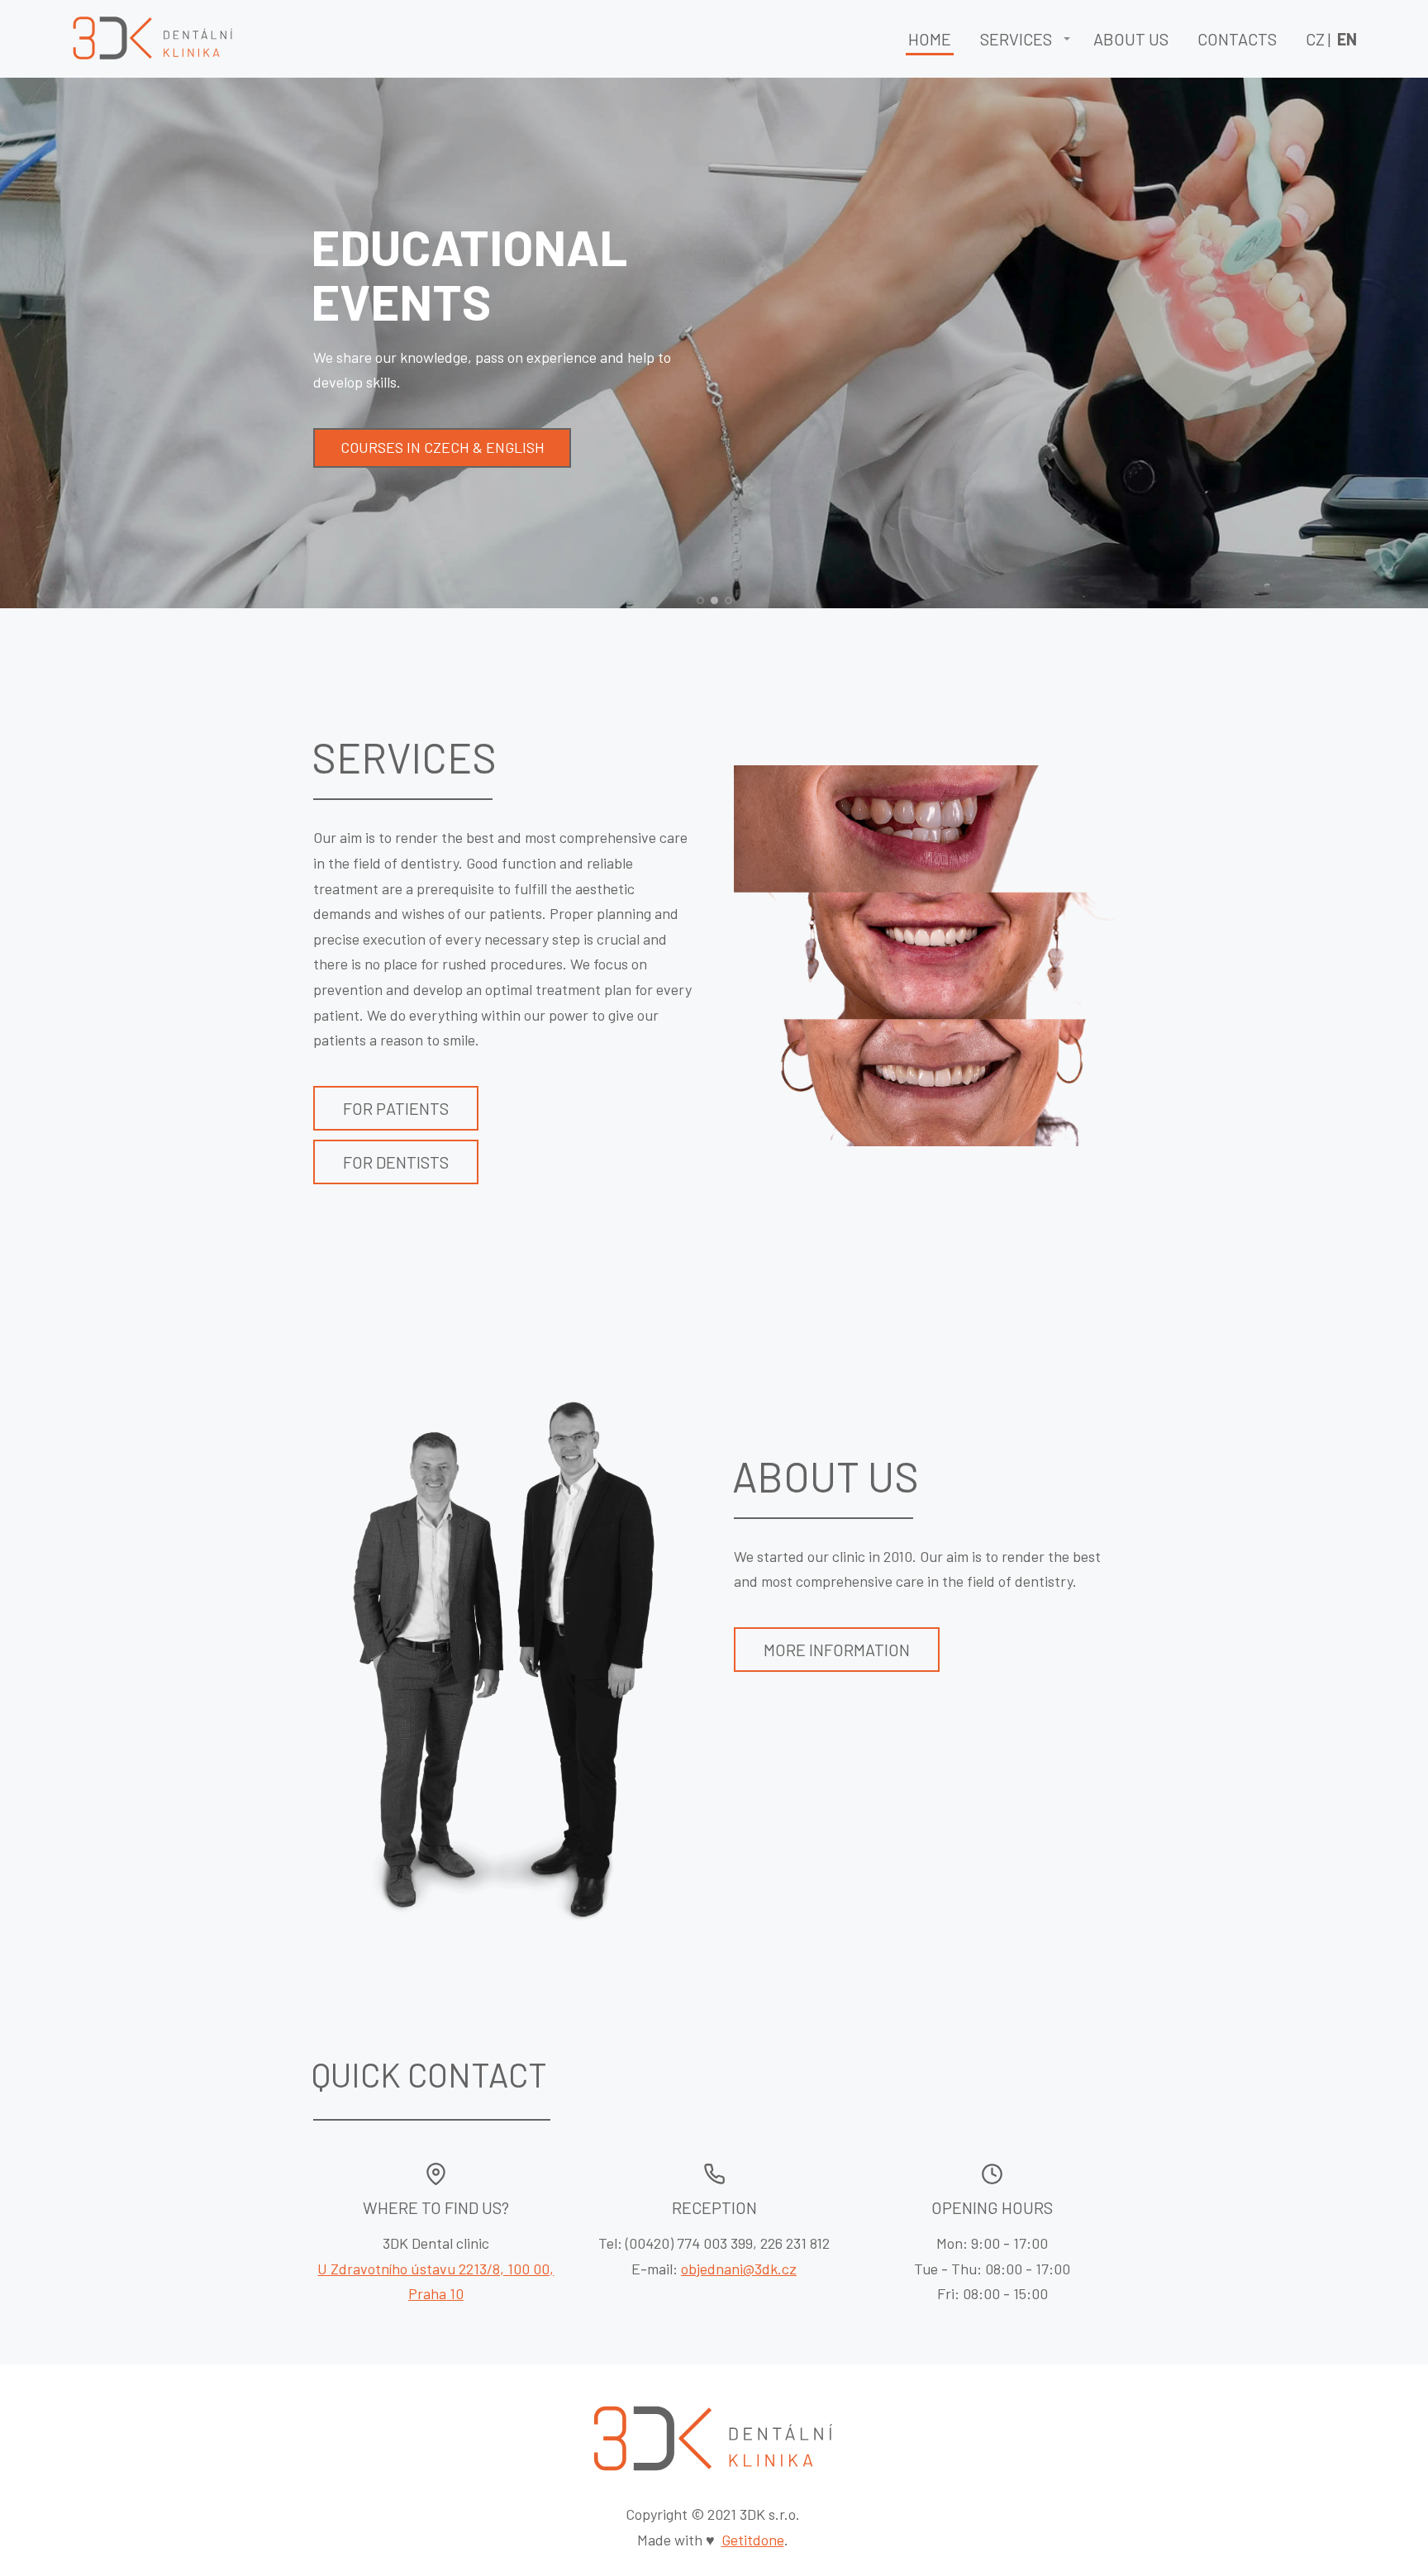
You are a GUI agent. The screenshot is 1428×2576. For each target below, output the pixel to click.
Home (930, 39)
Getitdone (753, 2540)
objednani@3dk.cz (739, 2269)
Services (1016, 39)
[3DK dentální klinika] (154, 39)
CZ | (1331, 39)
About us (1131, 39)
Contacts (1237, 39)
